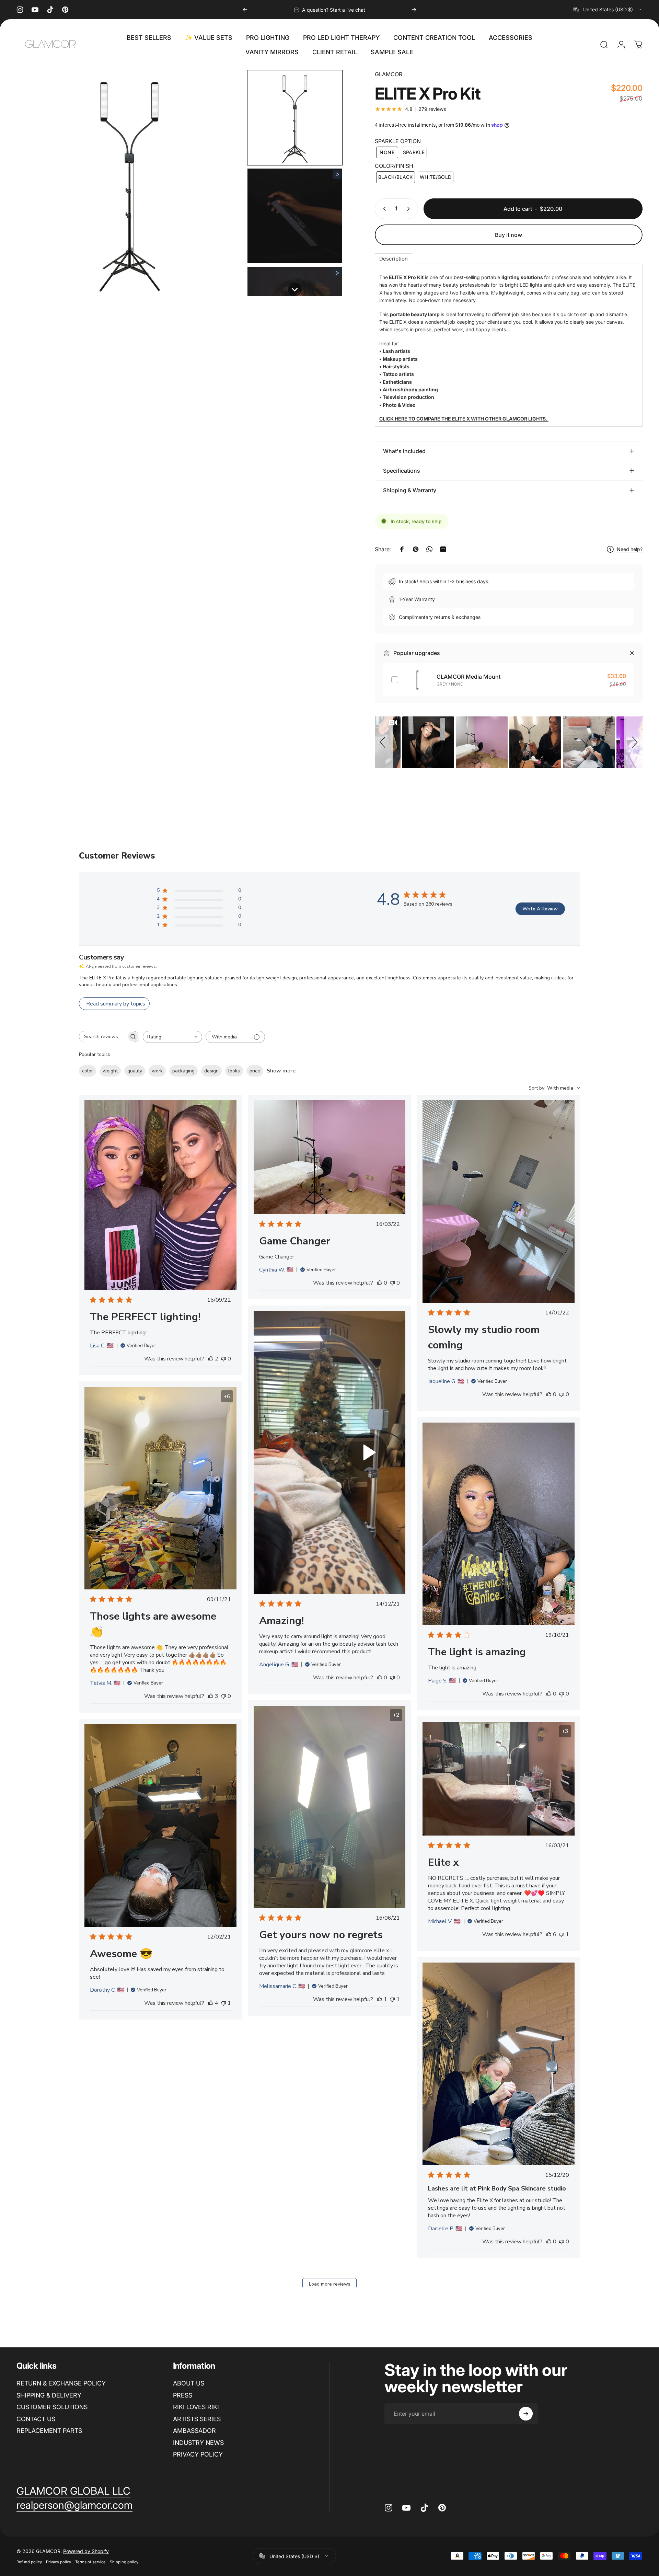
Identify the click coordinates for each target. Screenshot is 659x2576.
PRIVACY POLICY (198, 2454)
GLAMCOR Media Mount (469, 677)
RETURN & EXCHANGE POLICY (61, 2383)
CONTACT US (36, 2419)
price (255, 1071)
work (157, 1071)
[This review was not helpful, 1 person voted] (392, 1999)
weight (110, 1071)
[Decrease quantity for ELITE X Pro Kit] (383, 209)
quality (135, 1071)
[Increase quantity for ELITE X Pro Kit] (410, 209)
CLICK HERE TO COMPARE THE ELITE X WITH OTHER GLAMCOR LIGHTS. (464, 419)
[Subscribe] (526, 2414)
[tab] (394, 259)
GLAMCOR (389, 74)
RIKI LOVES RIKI (196, 2407)
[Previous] (245, 10)
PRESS (183, 2395)
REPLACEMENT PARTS (49, 2431)
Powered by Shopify (86, 2551)
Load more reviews (330, 2284)
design (211, 1071)
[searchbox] (103, 1037)
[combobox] (608, 10)
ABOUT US (189, 2383)
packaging (183, 1071)
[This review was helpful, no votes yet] (380, 1283)
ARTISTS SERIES (197, 2419)
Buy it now (508, 235)
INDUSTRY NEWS (198, 2443)
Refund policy (29, 2562)
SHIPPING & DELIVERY (49, 2395)
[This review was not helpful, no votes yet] (223, 1359)
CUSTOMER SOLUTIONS (52, 2407)
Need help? (630, 549)
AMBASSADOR (194, 2431)
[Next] (414, 10)
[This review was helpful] (211, 1359)
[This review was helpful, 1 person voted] (380, 1999)
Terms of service (90, 2562)
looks (234, 1071)
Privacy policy (59, 2562)
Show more (281, 1071)
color (88, 1071)
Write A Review (540, 909)
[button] (295, 118)
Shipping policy (124, 2562)
